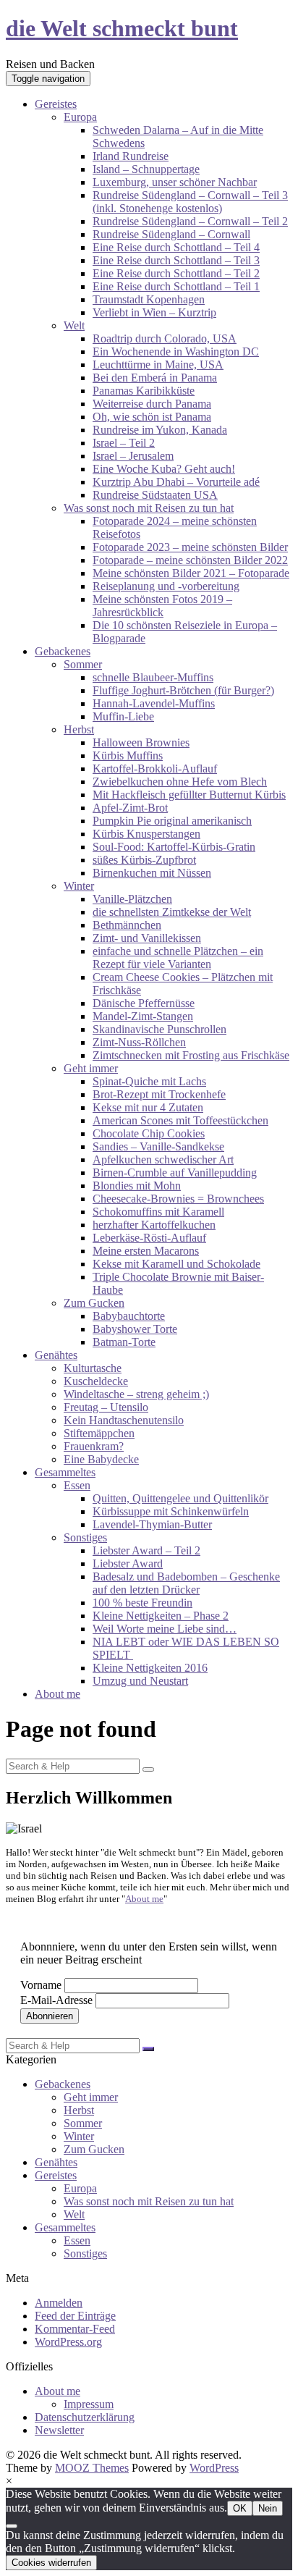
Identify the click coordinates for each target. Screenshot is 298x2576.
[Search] (148, 1769)
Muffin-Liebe (123, 716)
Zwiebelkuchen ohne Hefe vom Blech (180, 782)
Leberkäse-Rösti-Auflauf (149, 1238)
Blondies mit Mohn (137, 1186)
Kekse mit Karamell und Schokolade (176, 1264)
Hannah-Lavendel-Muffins (154, 703)
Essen (77, 1485)
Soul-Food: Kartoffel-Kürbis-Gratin (174, 847)
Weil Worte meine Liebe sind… (165, 1629)
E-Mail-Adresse (56, 2000)
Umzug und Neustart (140, 1681)
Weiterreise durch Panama (152, 404)
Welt (74, 325)
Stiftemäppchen (99, 1433)
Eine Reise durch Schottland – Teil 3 (176, 260)
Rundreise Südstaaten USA (155, 495)
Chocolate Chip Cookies (149, 1133)
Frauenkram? (94, 1446)
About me (58, 1694)
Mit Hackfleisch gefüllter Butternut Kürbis (189, 795)
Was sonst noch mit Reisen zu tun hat (149, 508)
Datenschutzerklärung (85, 2417)
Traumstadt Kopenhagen (149, 299)
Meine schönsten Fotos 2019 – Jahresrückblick (162, 606)
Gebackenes (63, 651)
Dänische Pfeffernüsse (144, 1003)
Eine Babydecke (101, 1459)
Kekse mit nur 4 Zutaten (148, 1107)
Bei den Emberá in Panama (155, 378)
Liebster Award (128, 1563)
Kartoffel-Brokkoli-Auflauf (155, 769)
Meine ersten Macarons (146, 1251)
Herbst (79, 729)
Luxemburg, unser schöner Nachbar (175, 182)
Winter (79, 886)
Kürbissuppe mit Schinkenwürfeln (171, 1511)
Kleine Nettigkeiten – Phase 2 (161, 1616)
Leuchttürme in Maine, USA (158, 365)
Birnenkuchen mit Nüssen (152, 873)
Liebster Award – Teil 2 (146, 1550)
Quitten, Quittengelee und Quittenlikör (180, 1498)
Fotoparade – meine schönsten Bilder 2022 (190, 560)
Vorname (41, 1985)
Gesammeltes (65, 1472)
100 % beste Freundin (142, 1603)
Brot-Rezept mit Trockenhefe (159, 1094)
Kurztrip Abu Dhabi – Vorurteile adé (176, 482)
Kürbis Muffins (128, 755)
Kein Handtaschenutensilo (124, 1420)
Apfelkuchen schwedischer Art (163, 1159)
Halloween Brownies (141, 742)
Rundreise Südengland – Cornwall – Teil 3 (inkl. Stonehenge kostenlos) (190, 202)
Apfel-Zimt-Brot (130, 808)
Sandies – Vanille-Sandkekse (158, 1146)
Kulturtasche (93, 1368)
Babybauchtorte (129, 1316)
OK (240, 2508)
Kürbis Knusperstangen (146, 834)
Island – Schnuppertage (146, 169)
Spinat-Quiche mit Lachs (149, 1081)
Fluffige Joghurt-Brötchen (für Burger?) (183, 690)
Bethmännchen (127, 925)
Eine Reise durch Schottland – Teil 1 (176, 286)
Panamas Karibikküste (144, 391)
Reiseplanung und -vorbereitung (166, 586)
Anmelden (59, 2303)
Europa (80, 117)
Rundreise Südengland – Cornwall (171, 234)
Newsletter (59, 2430)
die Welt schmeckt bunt (122, 28)
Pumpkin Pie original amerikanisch (172, 821)
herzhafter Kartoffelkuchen (154, 1225)
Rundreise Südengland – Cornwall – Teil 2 (190, 221)
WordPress (214, 2468)
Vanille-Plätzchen (132, 899)
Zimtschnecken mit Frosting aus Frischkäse (191, 1055)
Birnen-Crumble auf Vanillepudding (175, 1173)
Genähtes (56, 1355)
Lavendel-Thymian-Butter (152, 1524)
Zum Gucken (94, 1303)
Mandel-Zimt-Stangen (143, 1016)
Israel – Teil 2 (124, 443)
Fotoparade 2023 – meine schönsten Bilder (190, 547)
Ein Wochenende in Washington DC (176, 352)
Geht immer (91, 1068)
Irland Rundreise (131, 156)
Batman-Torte (124, 1342)
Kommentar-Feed (75, 2329)
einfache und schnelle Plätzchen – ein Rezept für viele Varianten (178, 957)
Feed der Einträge (75, 2316)
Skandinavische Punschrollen (159, 1029)
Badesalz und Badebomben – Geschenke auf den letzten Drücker (186, 1583)
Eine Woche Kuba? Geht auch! (164, 469)
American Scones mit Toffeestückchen (180, 1120)
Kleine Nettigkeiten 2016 (150, 1668)
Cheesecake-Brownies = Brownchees (178, 1199)
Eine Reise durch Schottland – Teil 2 (176, 273)
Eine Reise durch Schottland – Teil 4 (176, 247)
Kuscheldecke (96, 1381)
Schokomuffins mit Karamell (158, 1212)
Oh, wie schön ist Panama (152, 417)
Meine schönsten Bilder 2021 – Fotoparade (191, 573)
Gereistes (56, 104)
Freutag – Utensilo (106, 1407)
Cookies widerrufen (51, 2563)
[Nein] (12, 2526)
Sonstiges (85, 1537)
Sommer (83, 664)
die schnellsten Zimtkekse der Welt (172, 912)
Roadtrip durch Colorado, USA (165, 338)
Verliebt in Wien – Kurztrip (154, 312)
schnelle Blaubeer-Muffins (153, 677)
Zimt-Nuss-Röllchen (139, 1042)
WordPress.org (68, 2342)
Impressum (89, 2404)
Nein (268, 2508)
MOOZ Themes (92, 2468)
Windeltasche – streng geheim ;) (136, 1394)
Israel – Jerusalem (133, 456)
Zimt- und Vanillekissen (147, 938)
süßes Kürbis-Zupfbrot (144, 860)
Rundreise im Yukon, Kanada (160, 430)
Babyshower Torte (135, 1329)
